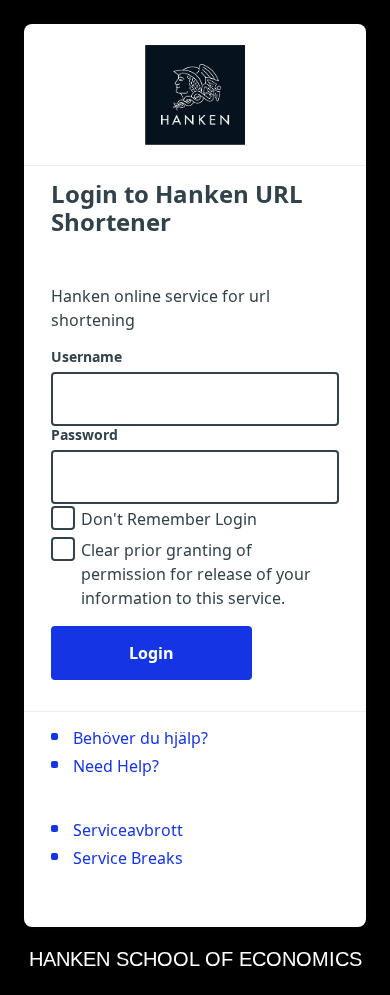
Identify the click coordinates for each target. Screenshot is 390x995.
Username (86, 357)
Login (151, 653)
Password (84, 435)
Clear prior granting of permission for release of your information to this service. (196, 574)
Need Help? (116, 766)
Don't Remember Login (169, 519)
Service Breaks (128, 858)
